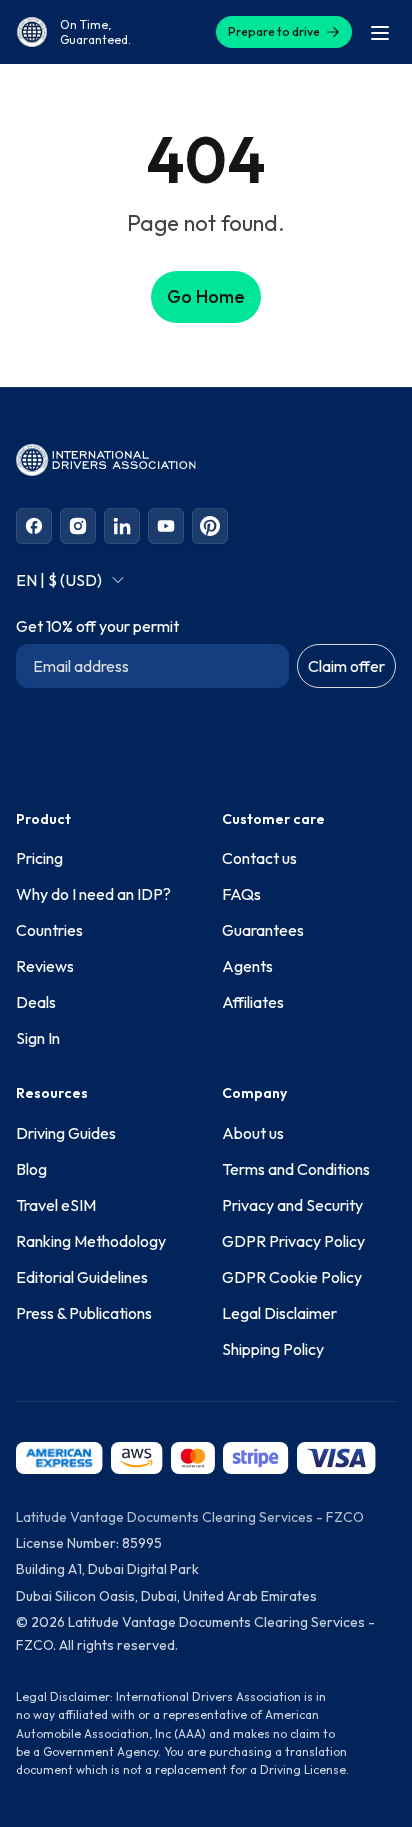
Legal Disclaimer (279, 1313)
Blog (31, 1169)
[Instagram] (78, 526)
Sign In (38, 1038)
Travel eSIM (56, 1205)
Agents (247, 966)
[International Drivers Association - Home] (32, 32)
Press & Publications (84, 1313)
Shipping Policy (273, 1349)
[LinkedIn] (122, 526)
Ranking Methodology (91, 1241)
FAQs (241, 894)
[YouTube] (166, 526)
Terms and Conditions (296, 1169)
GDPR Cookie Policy (292, 1277)
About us (253, 1133)
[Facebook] (34, 526)
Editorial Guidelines (82, 1277)
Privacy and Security (292, 1205)
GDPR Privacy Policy (293, 1241)
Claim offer (346, 666)
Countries (49, 930)
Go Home (206, 296)
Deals (36, 1002)
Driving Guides (66, 1133)
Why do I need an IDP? (93, 894)
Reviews (45, 966)
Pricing (39, 858)
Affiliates (253, 1002)
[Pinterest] (210, 526)
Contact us (259, 858)
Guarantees (263, 930)
